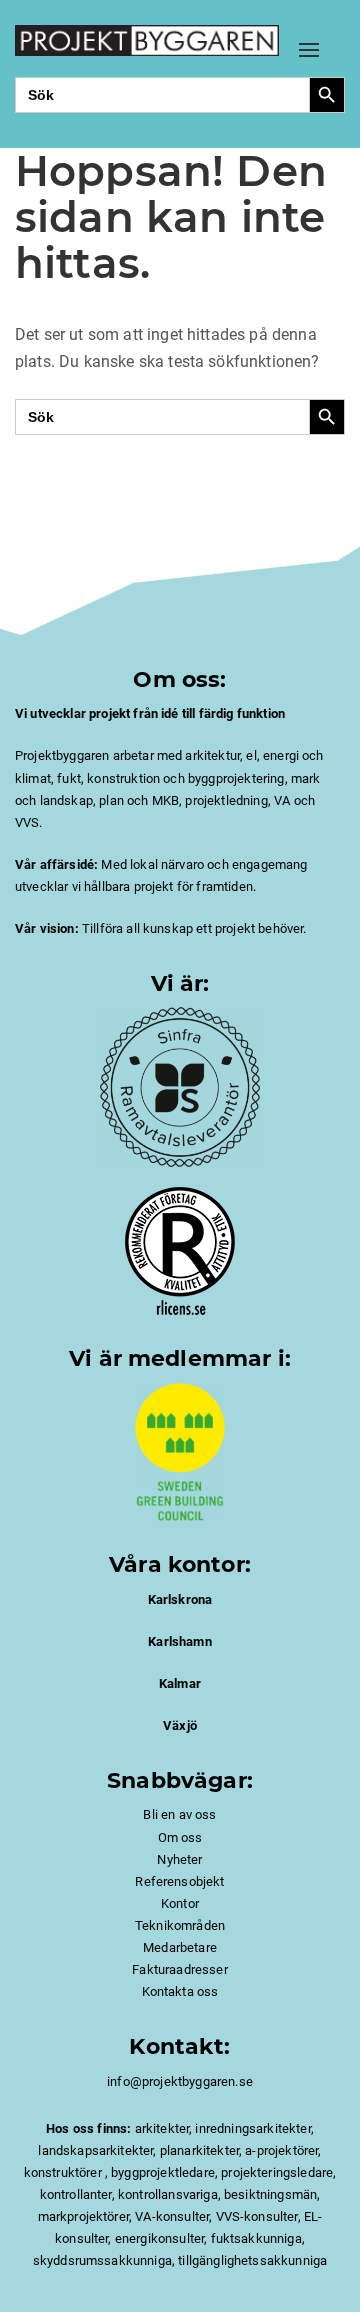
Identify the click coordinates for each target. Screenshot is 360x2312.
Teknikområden (180, 1925)
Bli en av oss (179, 1814)
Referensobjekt (179, 1881)
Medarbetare (180, 1947)
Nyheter (179, 1859)
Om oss (180, 1837)
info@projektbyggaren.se (180, 2081)
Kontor (180, 1903)
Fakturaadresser (179, 1969)
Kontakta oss (180, 1991)
